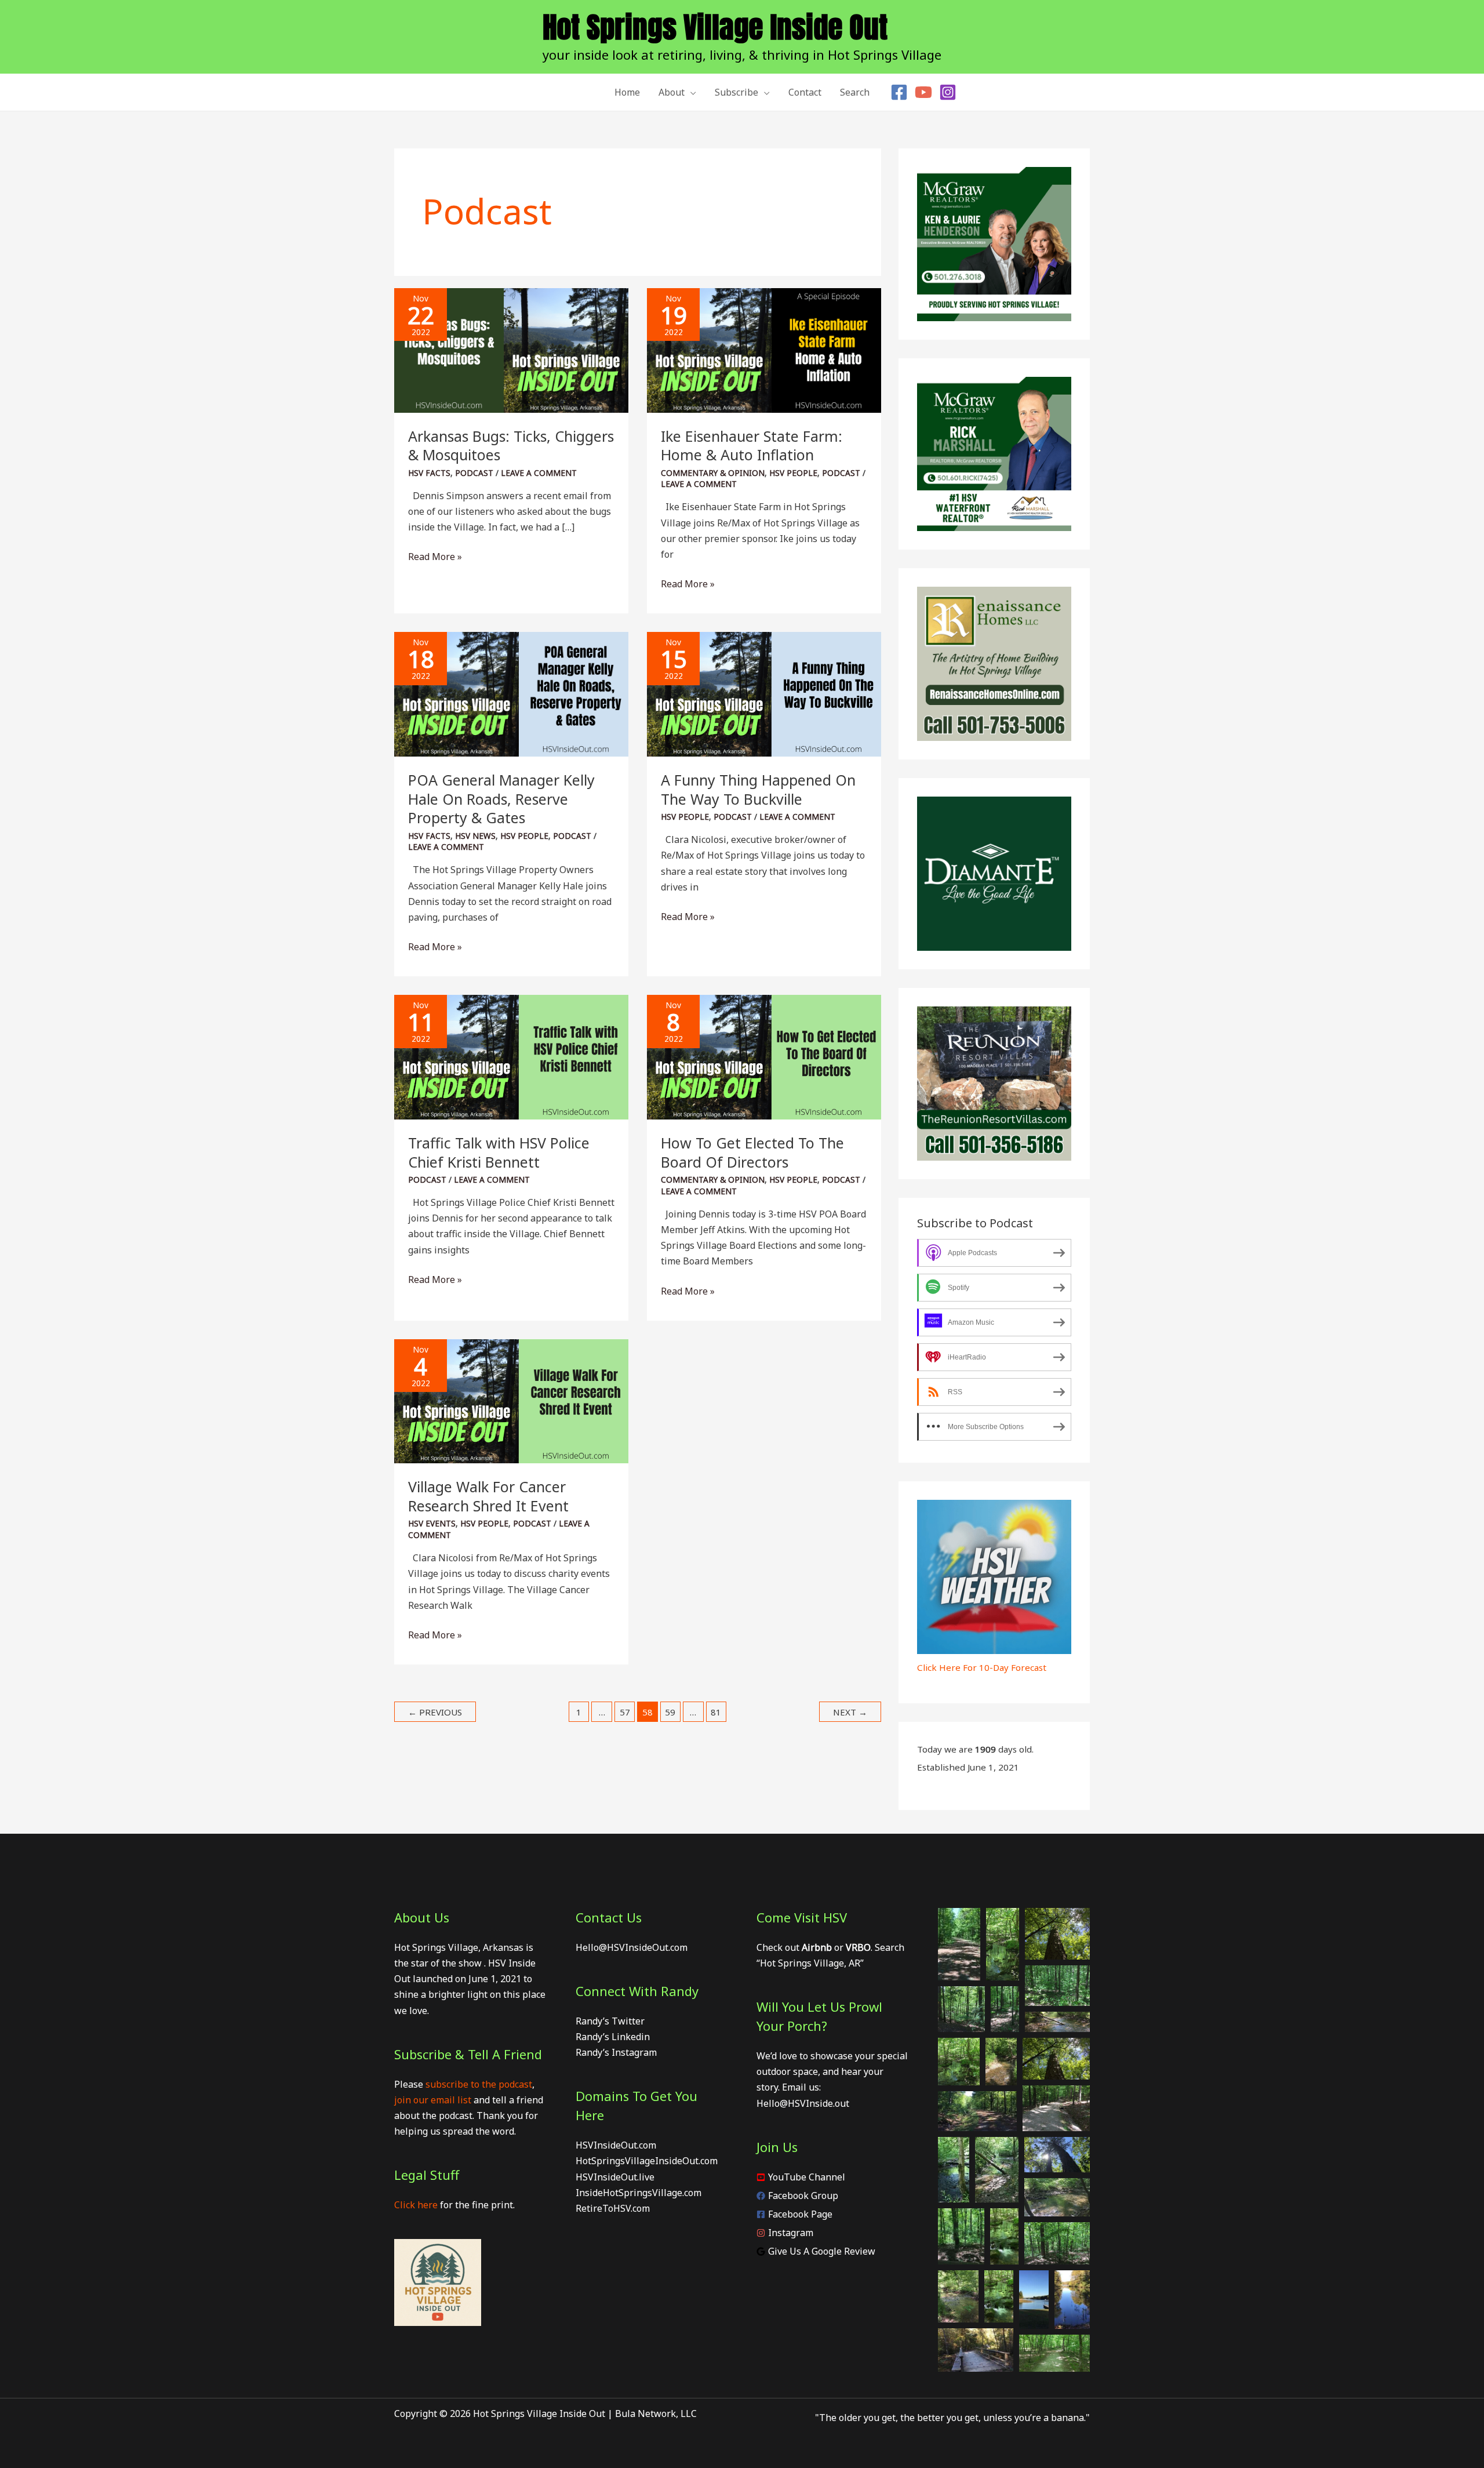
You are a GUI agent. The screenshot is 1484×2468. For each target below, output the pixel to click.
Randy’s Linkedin (613, 2037)
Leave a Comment (539, 473)
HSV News (475, 836)
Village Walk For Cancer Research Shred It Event (488, 1496)
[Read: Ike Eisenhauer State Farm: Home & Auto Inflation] (764, 350)
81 (716, 1712)
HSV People (793, 473)
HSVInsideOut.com (616, 2145)
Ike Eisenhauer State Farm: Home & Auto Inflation (752, 446)
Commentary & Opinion (713, 473)
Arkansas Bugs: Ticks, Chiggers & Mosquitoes (511, 446)
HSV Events (432, 1523)
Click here (416, 2205)
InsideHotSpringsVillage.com (639, 2193)
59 (670, 1712)
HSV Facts (429, 473)
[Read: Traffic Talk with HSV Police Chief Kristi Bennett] (511, 1056)
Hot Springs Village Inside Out (715, 27)
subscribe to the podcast (479, 2084)
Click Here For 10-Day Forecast (982, 1667)
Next (850, 1712)
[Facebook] (899, 92)
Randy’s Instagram (616, 2052)
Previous (435, 1712)
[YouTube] (923, 92)
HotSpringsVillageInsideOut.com (647, 2161)
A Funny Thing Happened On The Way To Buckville (758, 789)
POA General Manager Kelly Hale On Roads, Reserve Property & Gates (501, 799)
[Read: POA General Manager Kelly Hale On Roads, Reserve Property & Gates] (511, 693)
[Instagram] (948, 92)
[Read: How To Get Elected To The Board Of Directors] (764, 1056)
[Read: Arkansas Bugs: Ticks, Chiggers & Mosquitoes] (511, 350)
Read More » (435, 557)
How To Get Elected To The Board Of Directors (752, 1152)
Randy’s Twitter (610, 2021)
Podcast (474, 473)
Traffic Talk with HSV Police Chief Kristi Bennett (499, 1152)
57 (625, 1712)
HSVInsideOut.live (615, 2177)
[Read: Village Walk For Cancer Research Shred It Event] (511, 1400)
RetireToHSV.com (613, 2208)
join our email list (433, 2100)
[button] (690, 92)
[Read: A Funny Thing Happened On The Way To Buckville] (764, 693)
